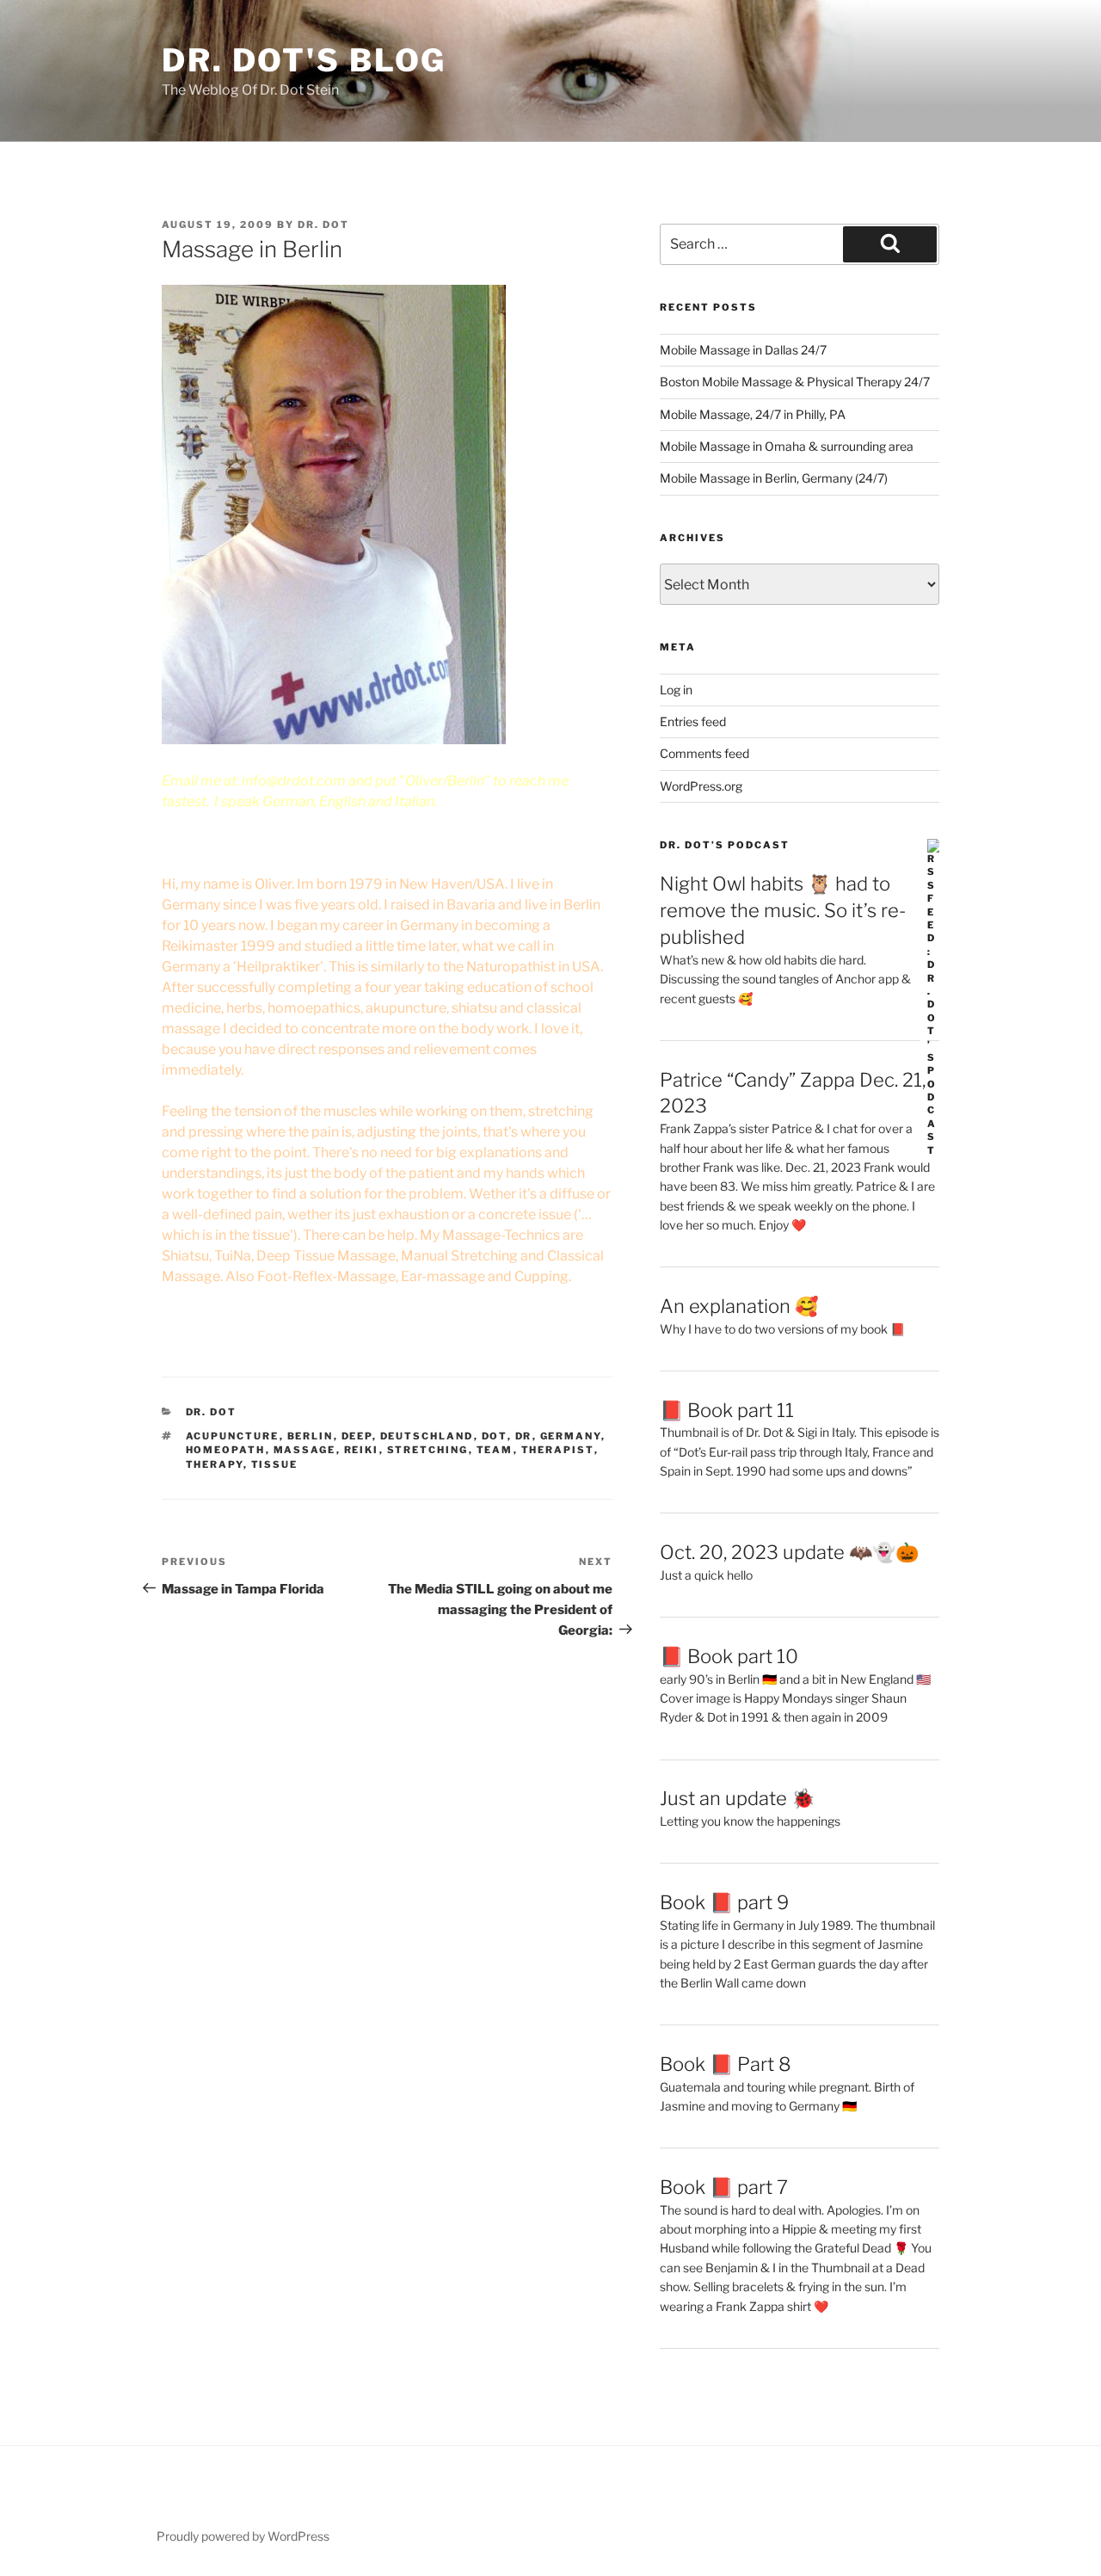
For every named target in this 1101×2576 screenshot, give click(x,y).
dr (524, 1436)
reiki (362, 1450)
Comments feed (704, 753)
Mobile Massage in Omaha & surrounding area (787, 446)
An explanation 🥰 (739, 1306)
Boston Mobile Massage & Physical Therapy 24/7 (795, 382)
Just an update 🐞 (737, 1798)
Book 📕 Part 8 (726, 2064)
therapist (558, 1450)
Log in (676, 690)
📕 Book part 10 (729, 1656)
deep (357, 1436)
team (495, 1450)
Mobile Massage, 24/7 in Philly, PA (753, 414)
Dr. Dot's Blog (304, 60)
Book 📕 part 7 (724, 2187)
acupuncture (233, 1436)
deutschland (427, 1436)
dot (495, 1436)
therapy (215, 1464)
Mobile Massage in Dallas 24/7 (743, 350)
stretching (428, 1450)
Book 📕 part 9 (724, 1902)
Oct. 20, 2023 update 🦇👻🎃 (789, 1552)
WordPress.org (701, 786)
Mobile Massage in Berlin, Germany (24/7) (774, 478)
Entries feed (693, 721)
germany (571, 1436)
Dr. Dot (323, 225)
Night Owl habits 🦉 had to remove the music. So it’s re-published (783, 910)
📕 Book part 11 (727, 1410)
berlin (311, 1436)
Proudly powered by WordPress (243, 2536)
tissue (275, 1464)
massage (305, 1450)
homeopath (226, 1450)
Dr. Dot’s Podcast (725, 845)
